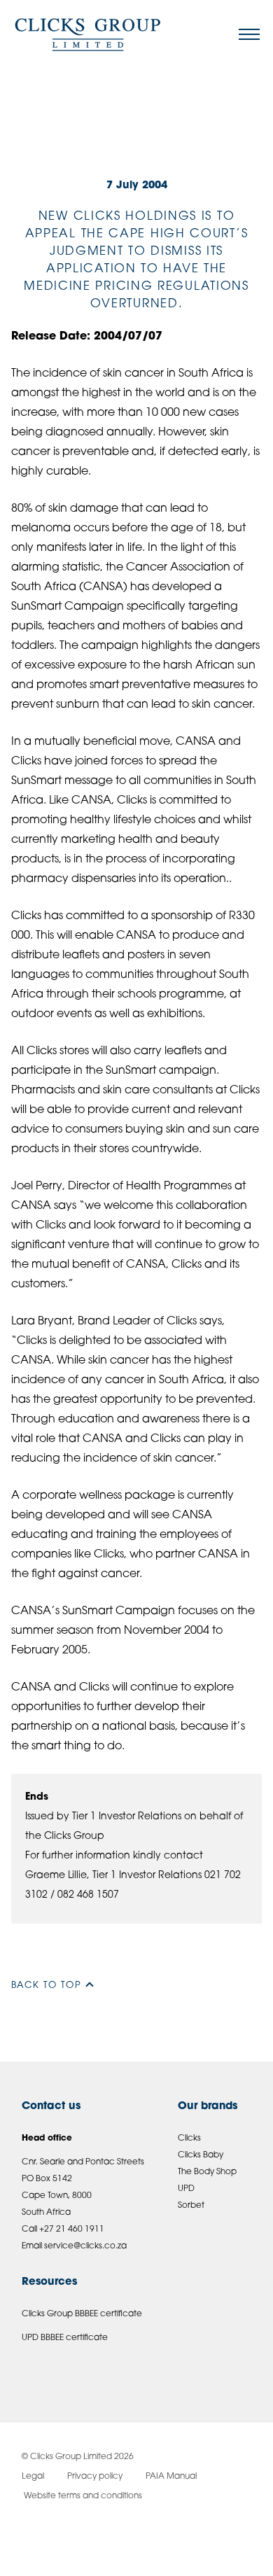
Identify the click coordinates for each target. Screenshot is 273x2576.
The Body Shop (207, 2172)
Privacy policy (95, 2477)
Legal (33, 2477)
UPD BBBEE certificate (65, 2338)
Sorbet (191, 2206)
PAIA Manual (171, 2477)
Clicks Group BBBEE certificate (82, 2314)
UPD (186, 2189)
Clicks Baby (201, 2155)
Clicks (189, 2138)
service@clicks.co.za (85, 2246)
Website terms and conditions (82, 2496)
